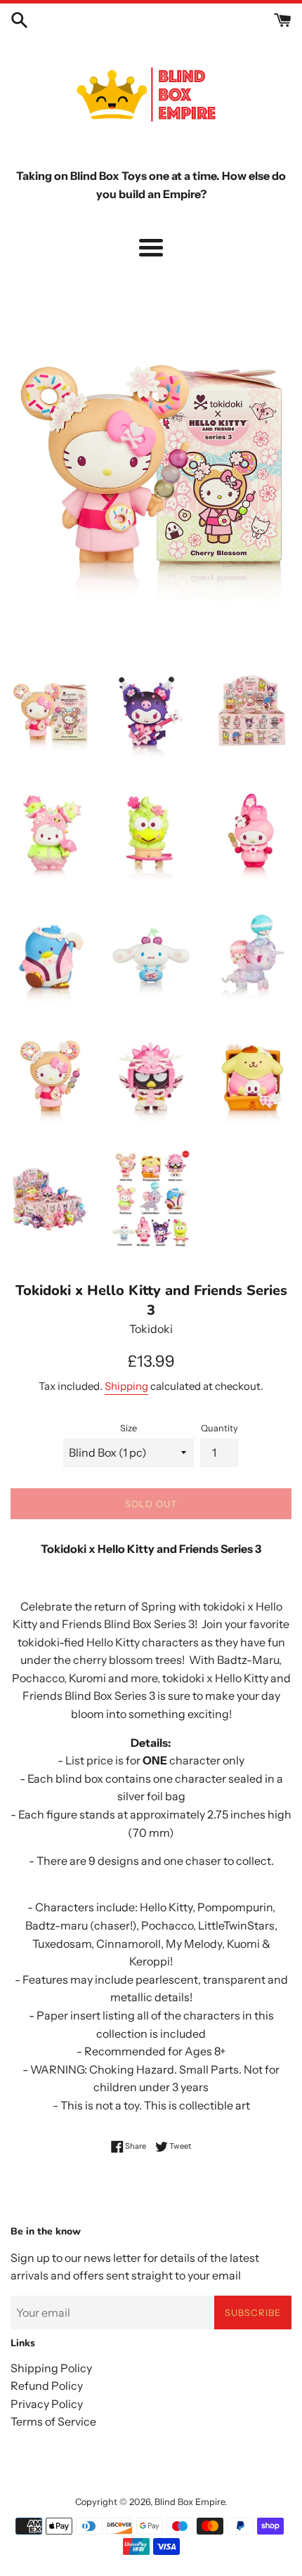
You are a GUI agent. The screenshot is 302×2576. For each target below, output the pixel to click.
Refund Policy (47, 2386)
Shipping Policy (51, 2368)
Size (129, 1428)
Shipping (126, 1386)
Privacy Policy (47, 2404)
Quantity (219, 1428)
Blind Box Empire (190, 2502)
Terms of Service (53, 2421)
